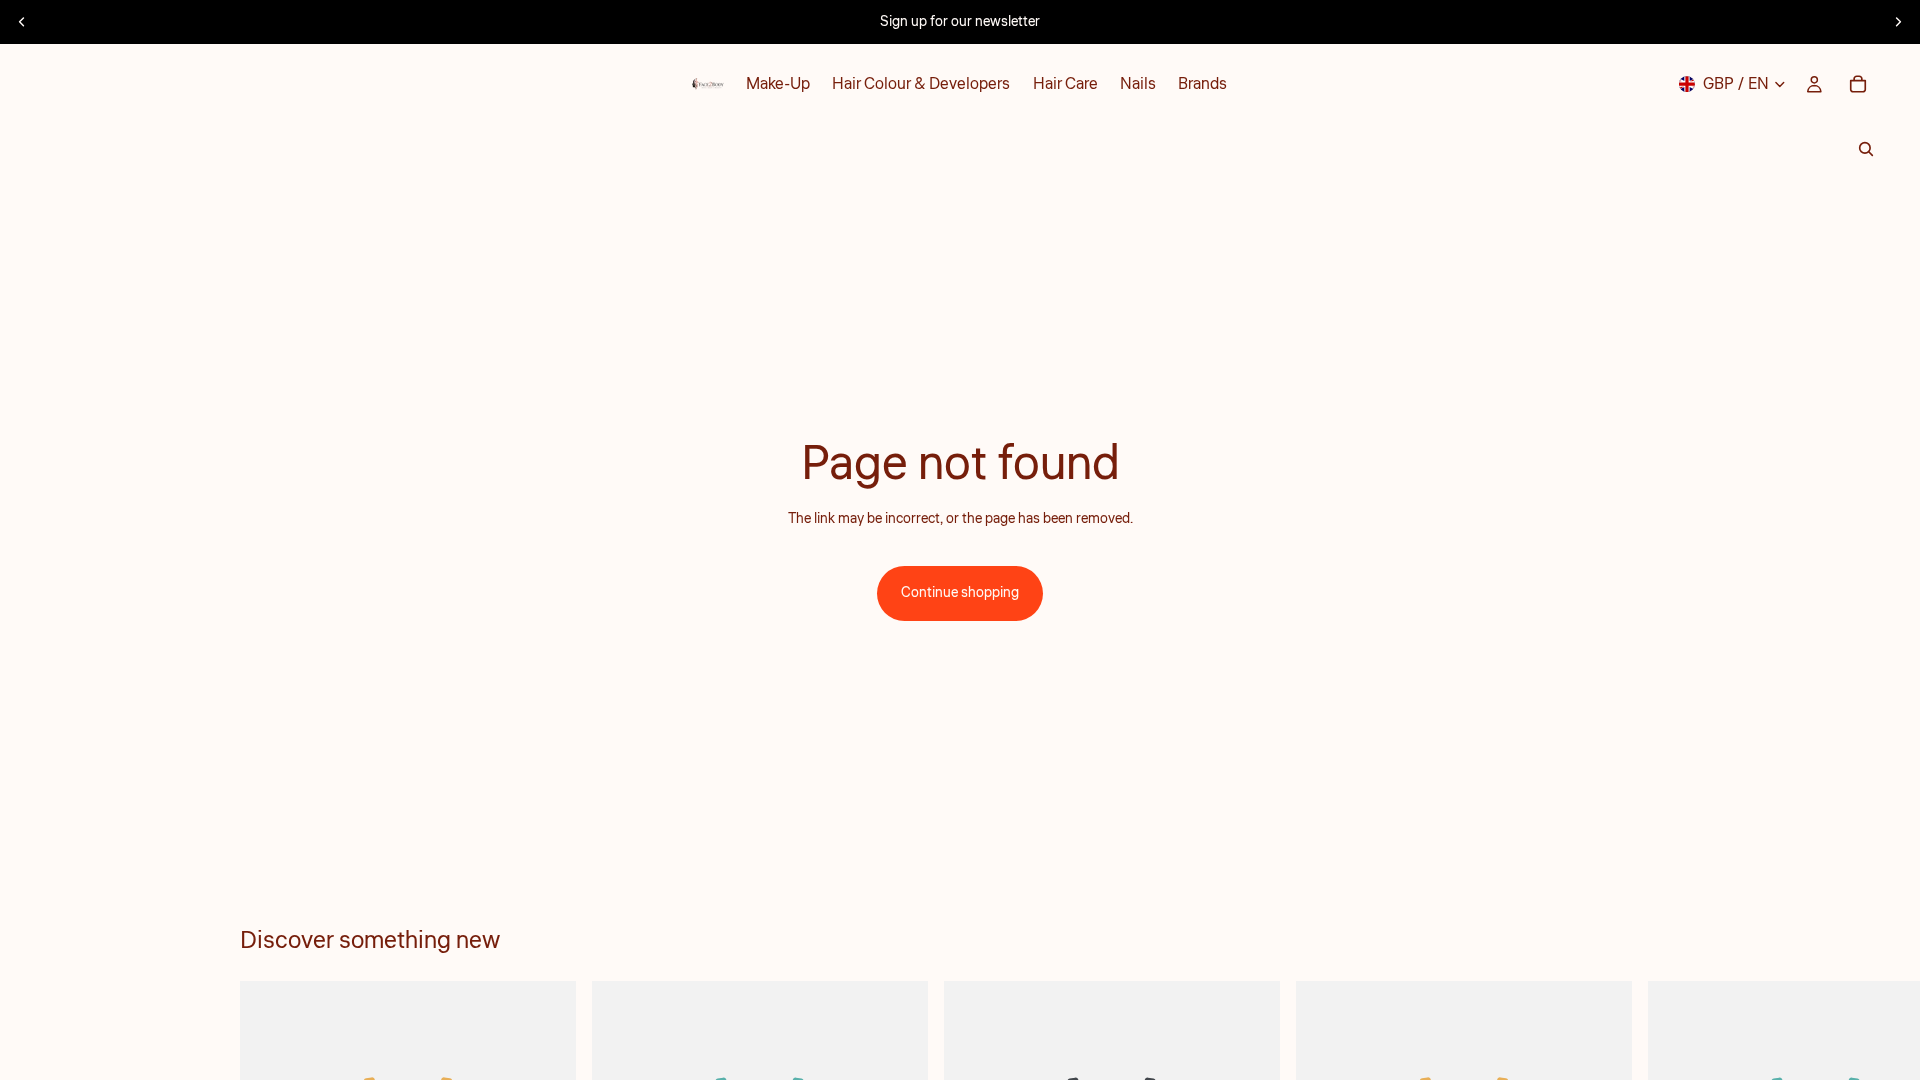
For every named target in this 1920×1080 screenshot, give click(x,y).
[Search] (1866, 149)
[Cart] (1858, 84)
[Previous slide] (22, 22)
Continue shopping (960, 593)
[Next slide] (1898, 22)
